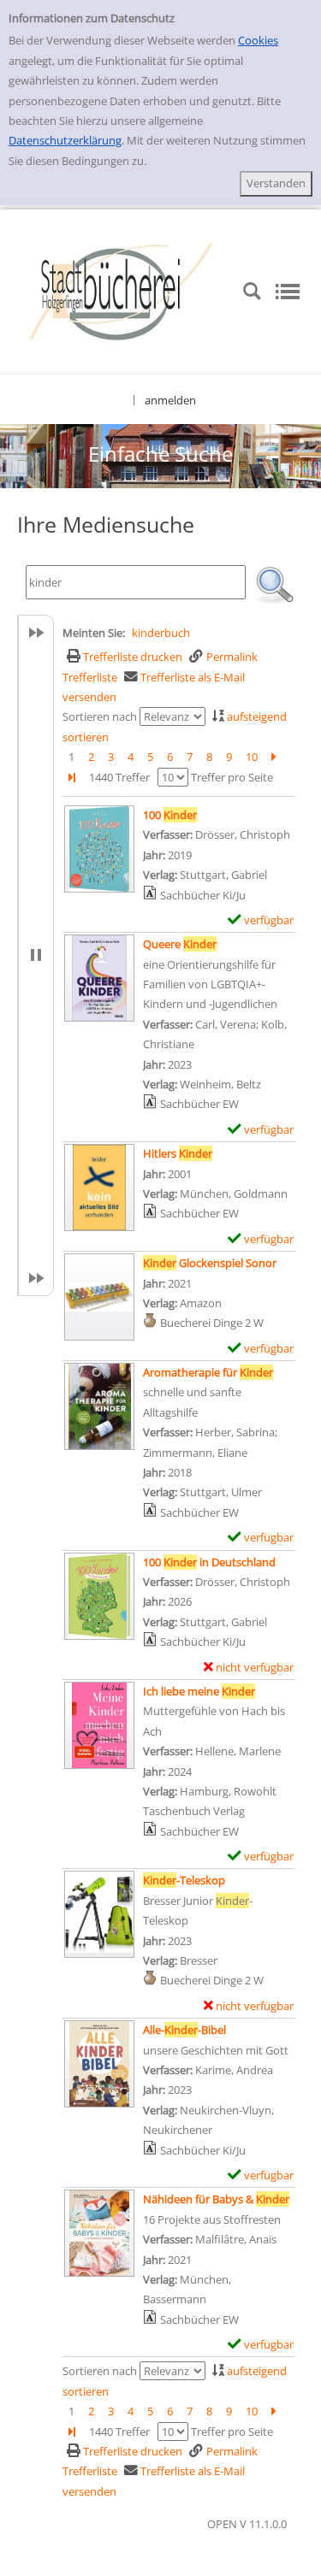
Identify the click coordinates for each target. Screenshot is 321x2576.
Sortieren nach (100, 716)
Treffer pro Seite (232, 777)
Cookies (258, 40)
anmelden (170, 400)
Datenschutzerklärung (65, 140)
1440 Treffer (119, 777)
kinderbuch (161, 633)
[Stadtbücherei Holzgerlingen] (121, 290)
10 (252, 757)
